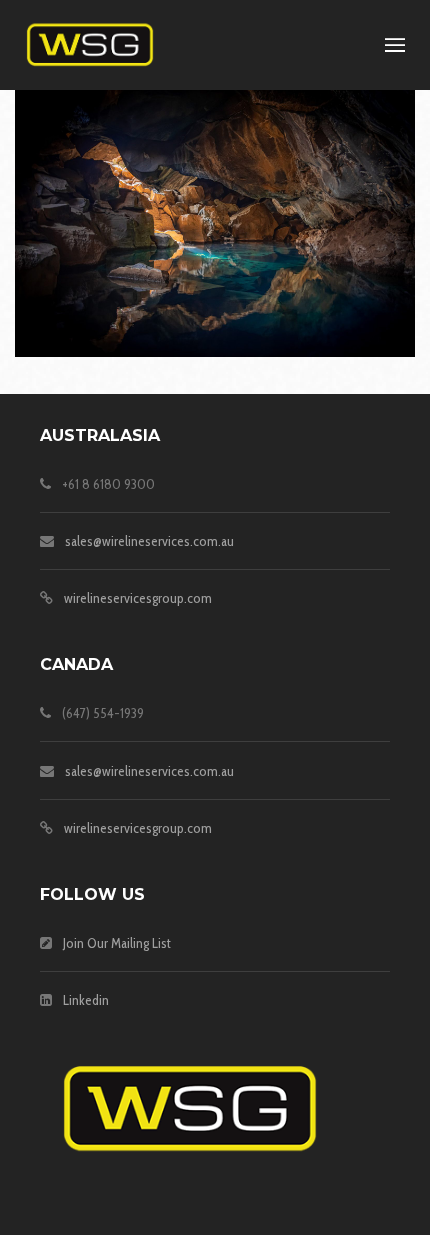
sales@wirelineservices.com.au (149, 541)
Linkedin (86, 1000)
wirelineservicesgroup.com (138, 598)
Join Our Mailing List (117, 943)
